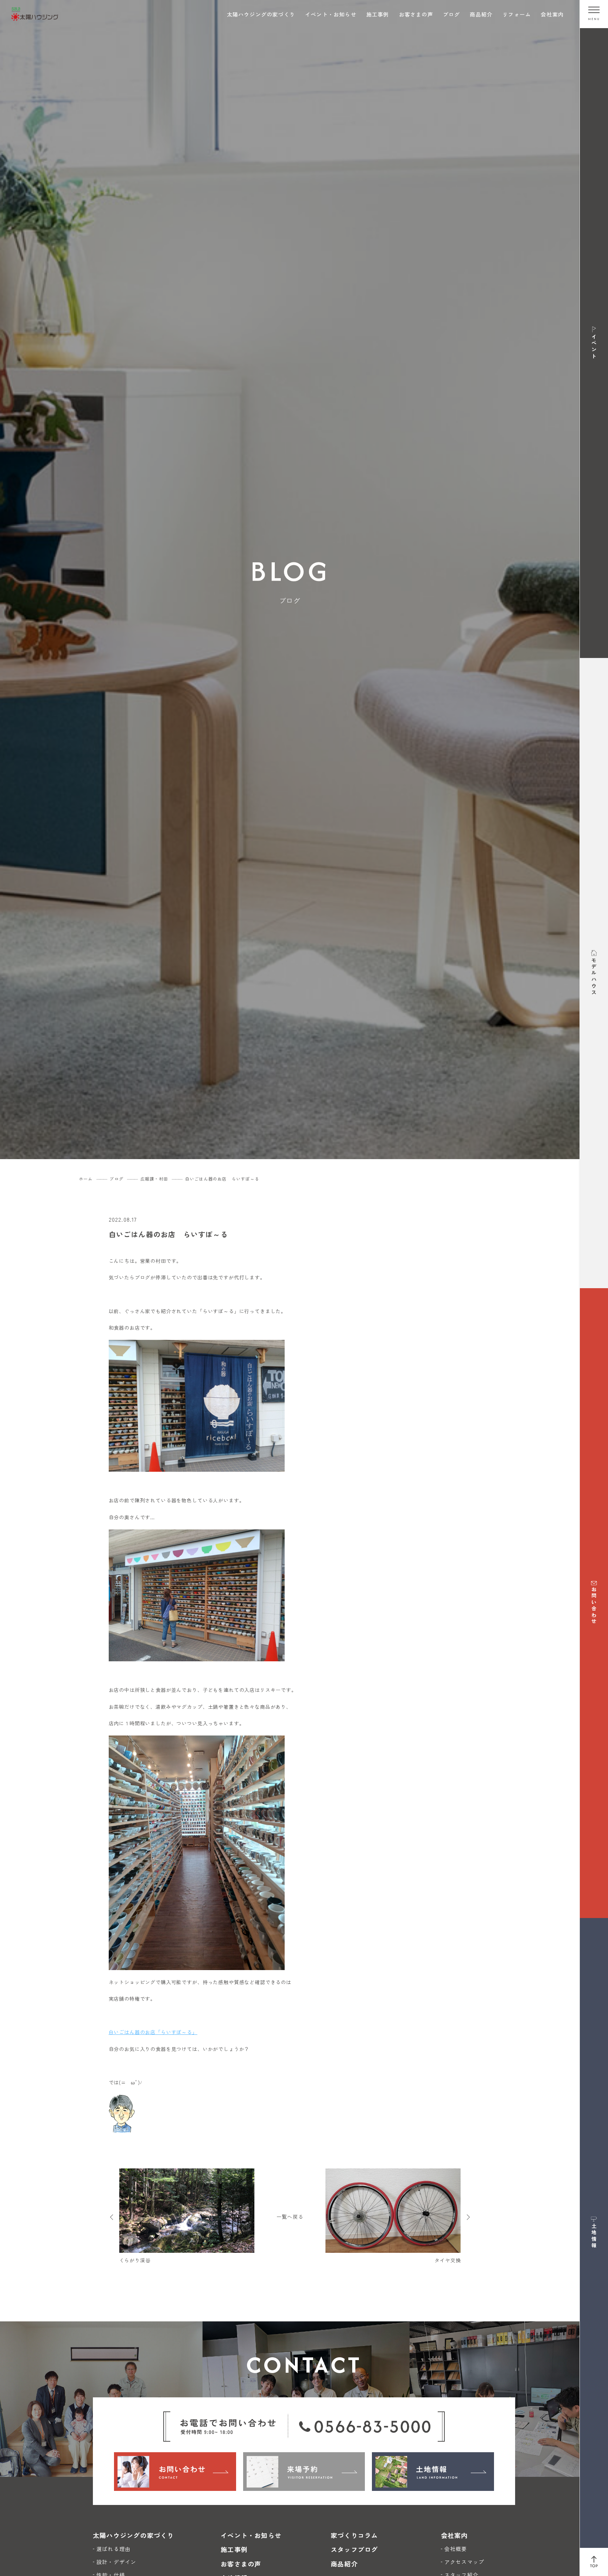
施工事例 (378, 14)
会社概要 (456, 2549)
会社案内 (552, 14)
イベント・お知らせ (331, 14)
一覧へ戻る (290, 2217)
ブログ (452, 14)
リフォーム (517, 14)
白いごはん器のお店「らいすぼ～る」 (153, 2032)
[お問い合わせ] (175, 2472)
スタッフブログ (354, 2549)
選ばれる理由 (113, 2549)
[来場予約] (304, 2472)
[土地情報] (433, 2472)
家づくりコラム (354, 2535)
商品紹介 (481, 14)
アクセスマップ (464, 2562)
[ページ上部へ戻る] (594, 2562)
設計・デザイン (116, 2562)
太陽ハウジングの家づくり (261, 14)
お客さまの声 (416, 14)
